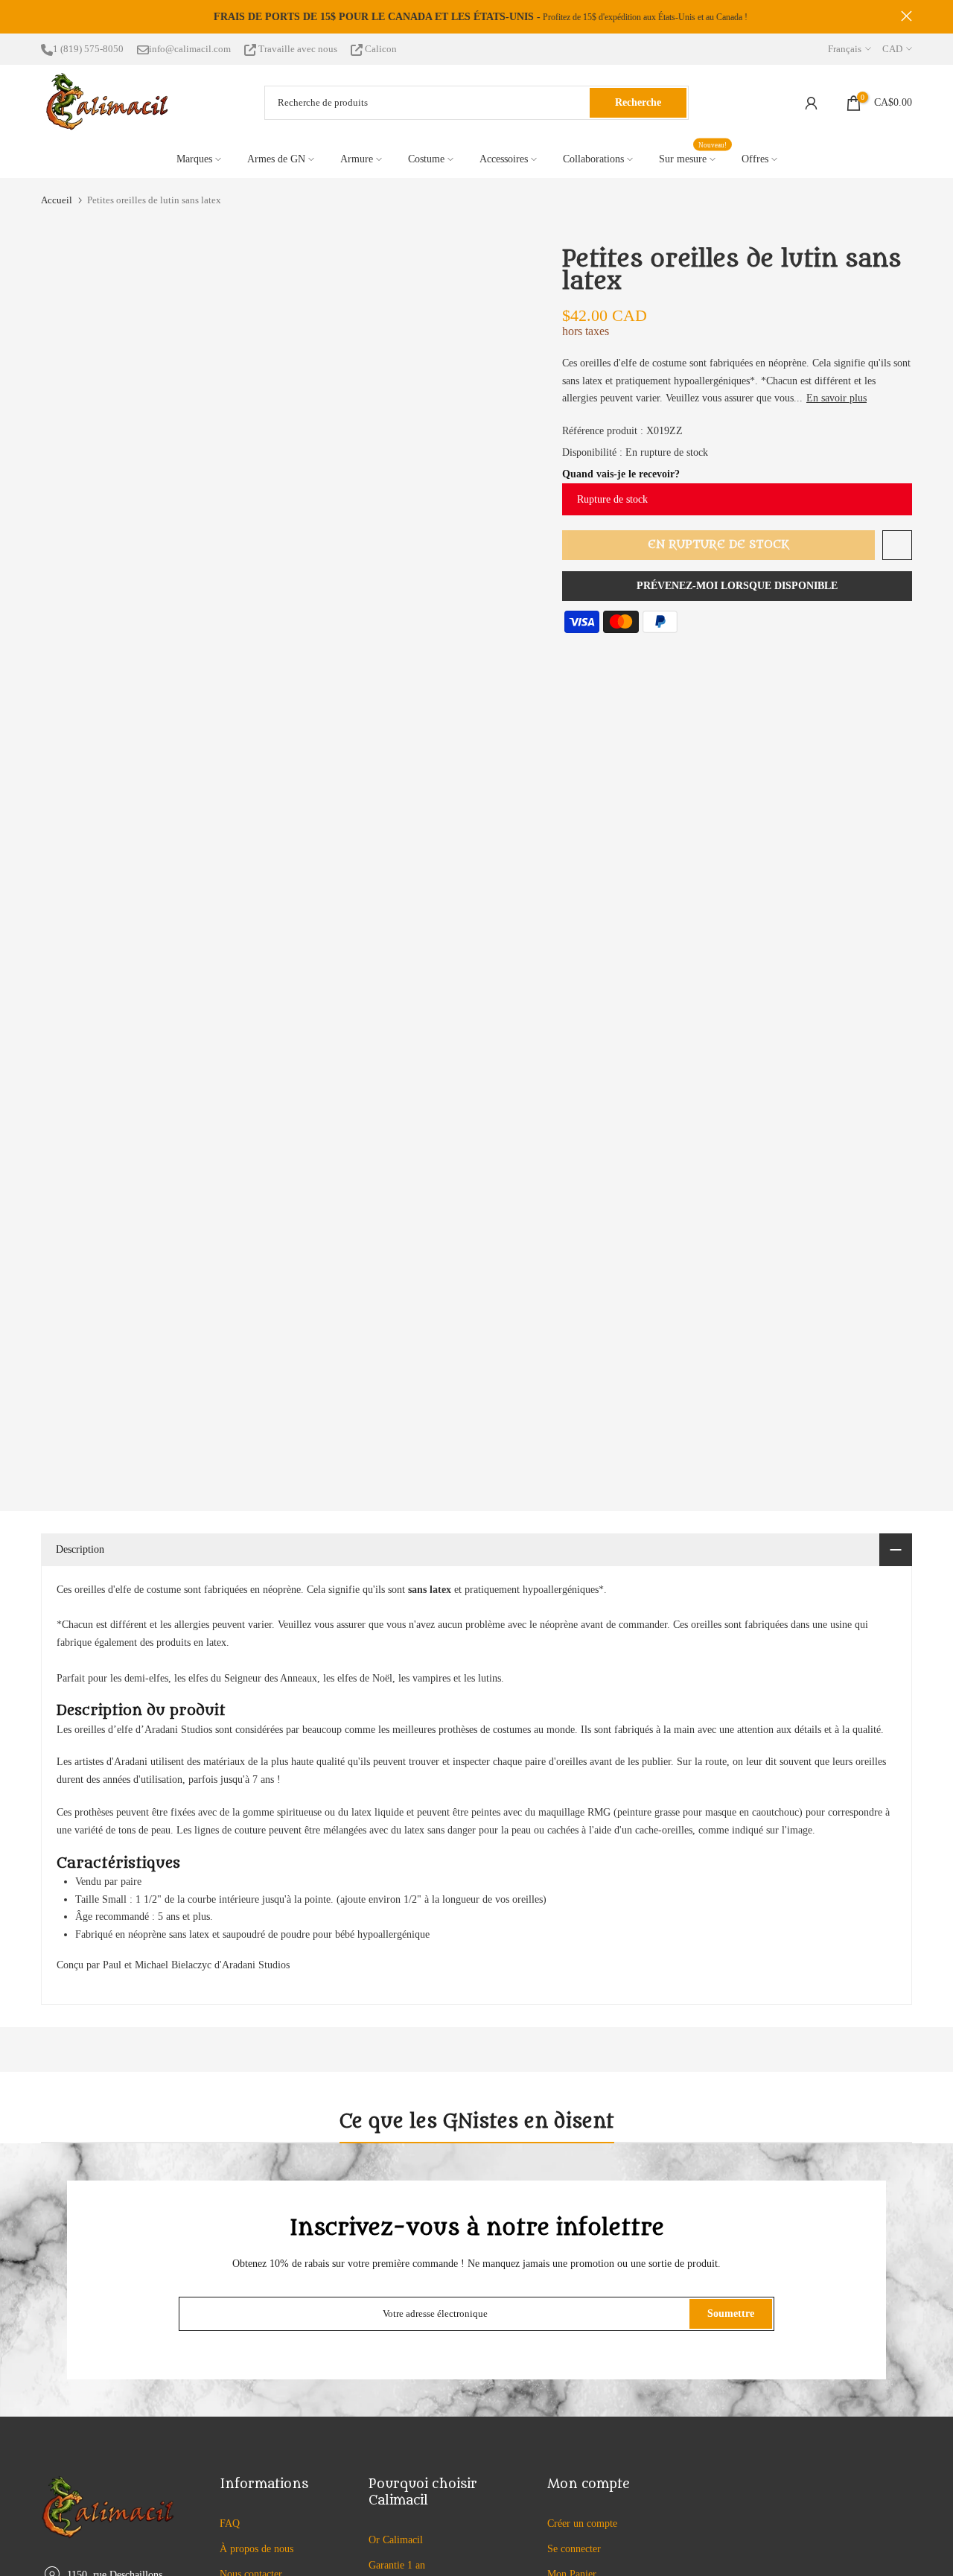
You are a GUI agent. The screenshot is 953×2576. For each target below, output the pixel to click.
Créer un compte (582, 2523)
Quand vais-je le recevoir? (621, 474)
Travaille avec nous (298, 49)
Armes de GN (276, 159)
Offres (755, 159)
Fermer (47, 16)
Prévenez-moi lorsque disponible (737, 586)
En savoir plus (836, 398)
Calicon (380, 49)
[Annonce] (476, 17)
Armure (357, 159)
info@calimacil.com (190, 49)
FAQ (230, 2523)
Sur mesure (693, 158)
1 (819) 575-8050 (88, 49)
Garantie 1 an (397, 2565)
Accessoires (504, 159)
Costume (426, 159)
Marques (194, 159)
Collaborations (593, 159)
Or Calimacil (396, 2540)
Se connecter (574, 2549)
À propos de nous (256, 2549)
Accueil (57, 200)
